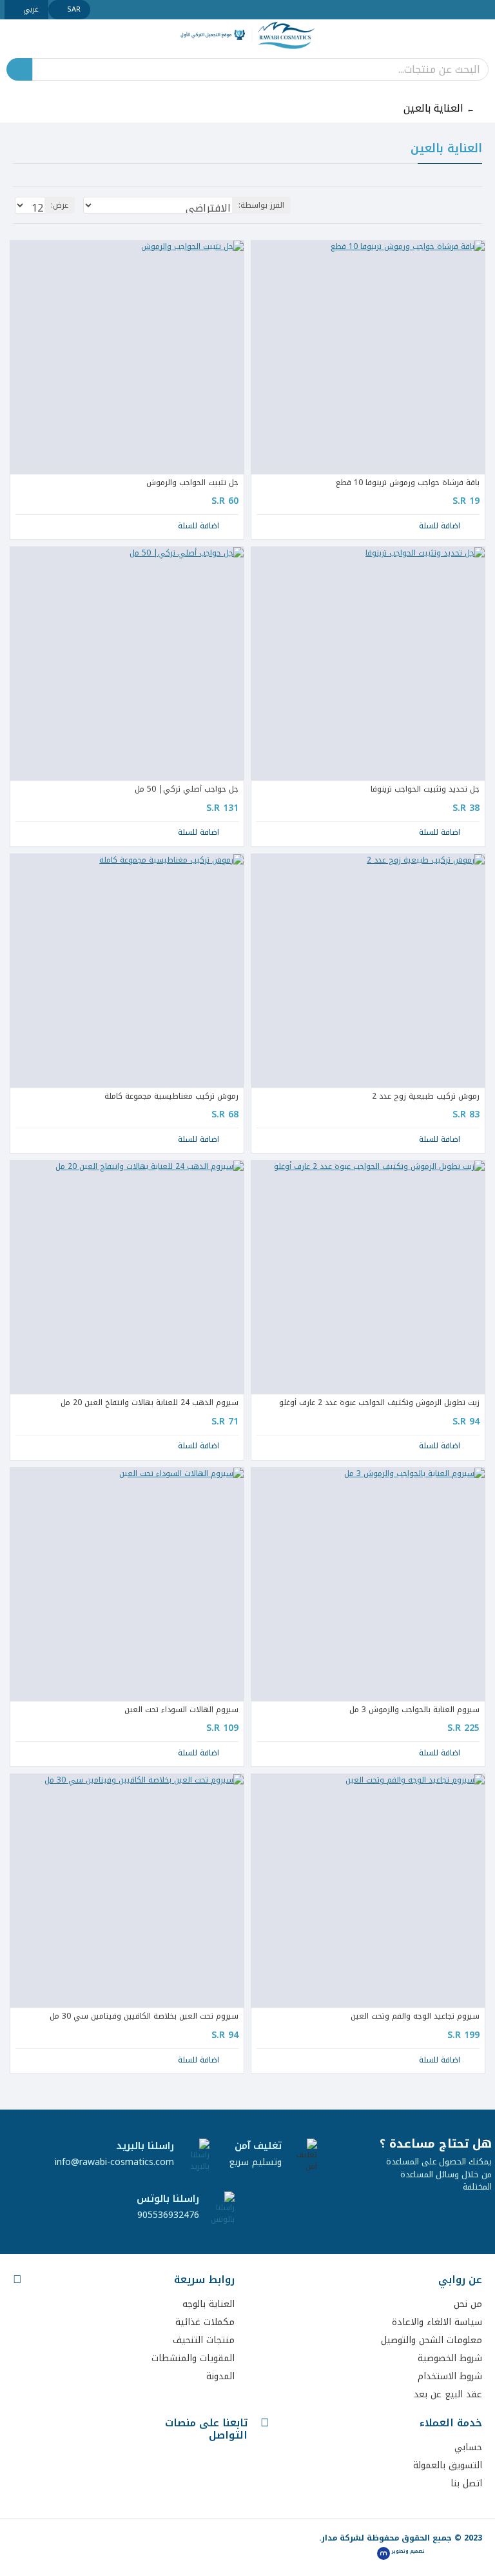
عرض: (60, 205)
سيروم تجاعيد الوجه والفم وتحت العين (415, 2017)
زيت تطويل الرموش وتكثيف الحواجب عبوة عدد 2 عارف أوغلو (379, 1403)
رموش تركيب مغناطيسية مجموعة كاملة (171, 1097)
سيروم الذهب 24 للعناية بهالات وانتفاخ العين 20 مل (150, 1403)
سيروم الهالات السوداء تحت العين (181, 1710)
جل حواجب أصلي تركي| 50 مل (187, 790)
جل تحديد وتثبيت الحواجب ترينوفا (425, 790)
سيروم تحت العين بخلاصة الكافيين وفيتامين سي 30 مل (144, 2017)
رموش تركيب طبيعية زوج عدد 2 (426, 1097)
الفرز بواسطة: (261, 205)
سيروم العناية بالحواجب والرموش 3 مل (414, 1710)
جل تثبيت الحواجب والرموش (192, 483)
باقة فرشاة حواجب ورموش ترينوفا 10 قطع (408, 483)
